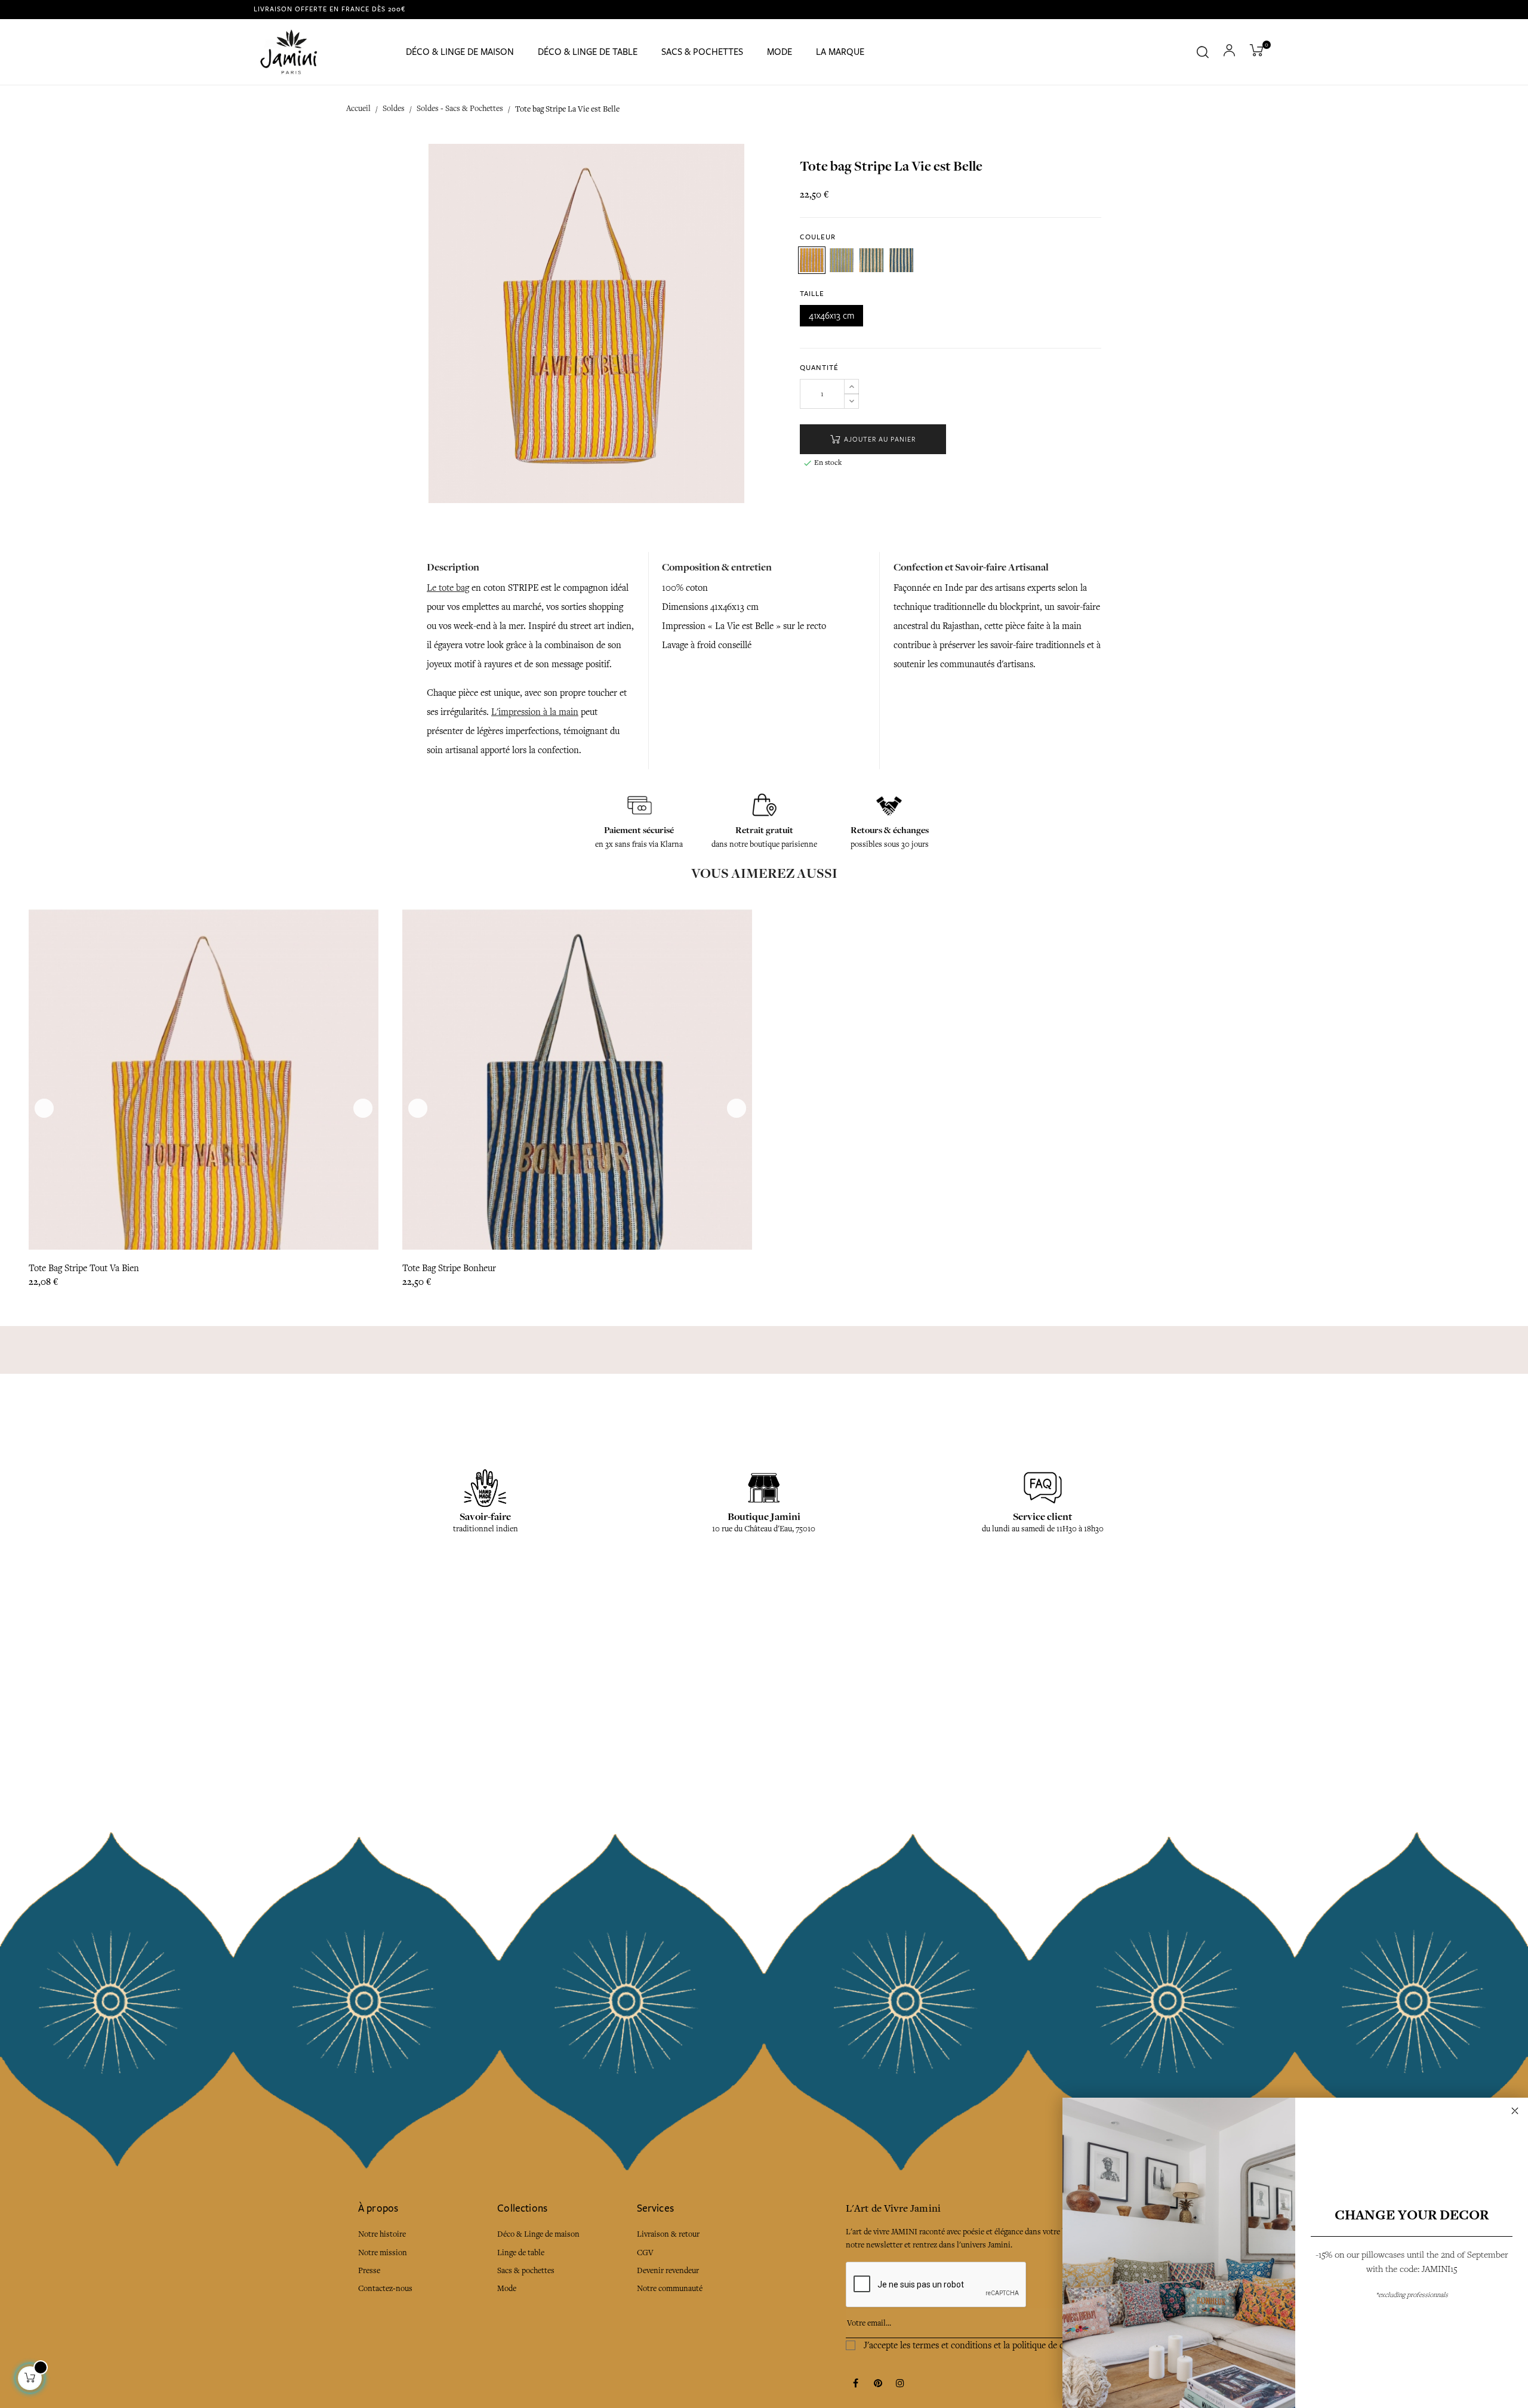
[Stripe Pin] (871, 260)
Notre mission (383, 2253)
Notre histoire (382, 2234)
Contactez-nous (385, 2288)
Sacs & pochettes (526, 2270)
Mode (507, 2288)
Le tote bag (448, 588)
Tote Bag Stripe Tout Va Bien (84, 1268)
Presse (369, 2270)
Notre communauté (670, 2288)
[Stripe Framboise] (812, 260)
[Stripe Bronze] (901, 260)
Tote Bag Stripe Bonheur (449, 1268)
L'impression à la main (535, 712)
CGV (645, 2253)
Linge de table (521, 2253)
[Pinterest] (878, 2384)
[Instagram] (900, 2384)
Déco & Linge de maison (538, 2234)
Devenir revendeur (668, 2270)
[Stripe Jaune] (842, 260)
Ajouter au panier (879, 440)
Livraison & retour (668, 2234)
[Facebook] (856, 2384)
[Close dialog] (1515, 2111)
